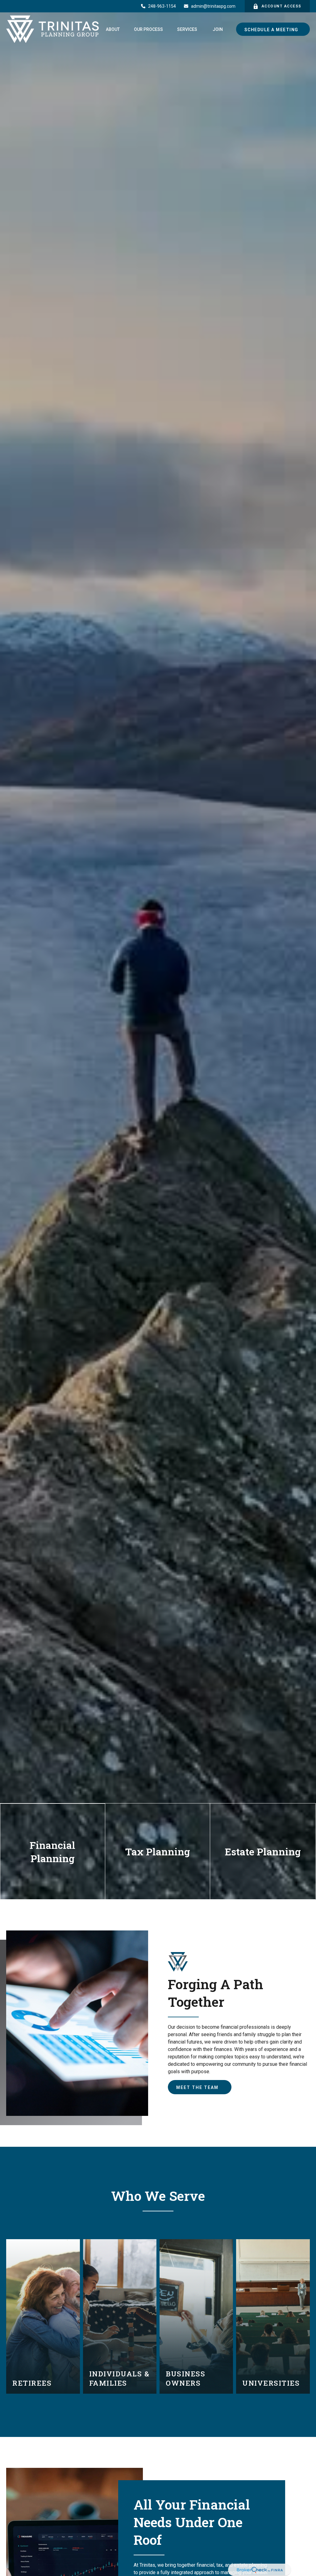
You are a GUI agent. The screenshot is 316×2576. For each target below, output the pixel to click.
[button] (113, 29)
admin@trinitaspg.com (213, 6)
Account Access (281, 6)
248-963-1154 (162, 6)
